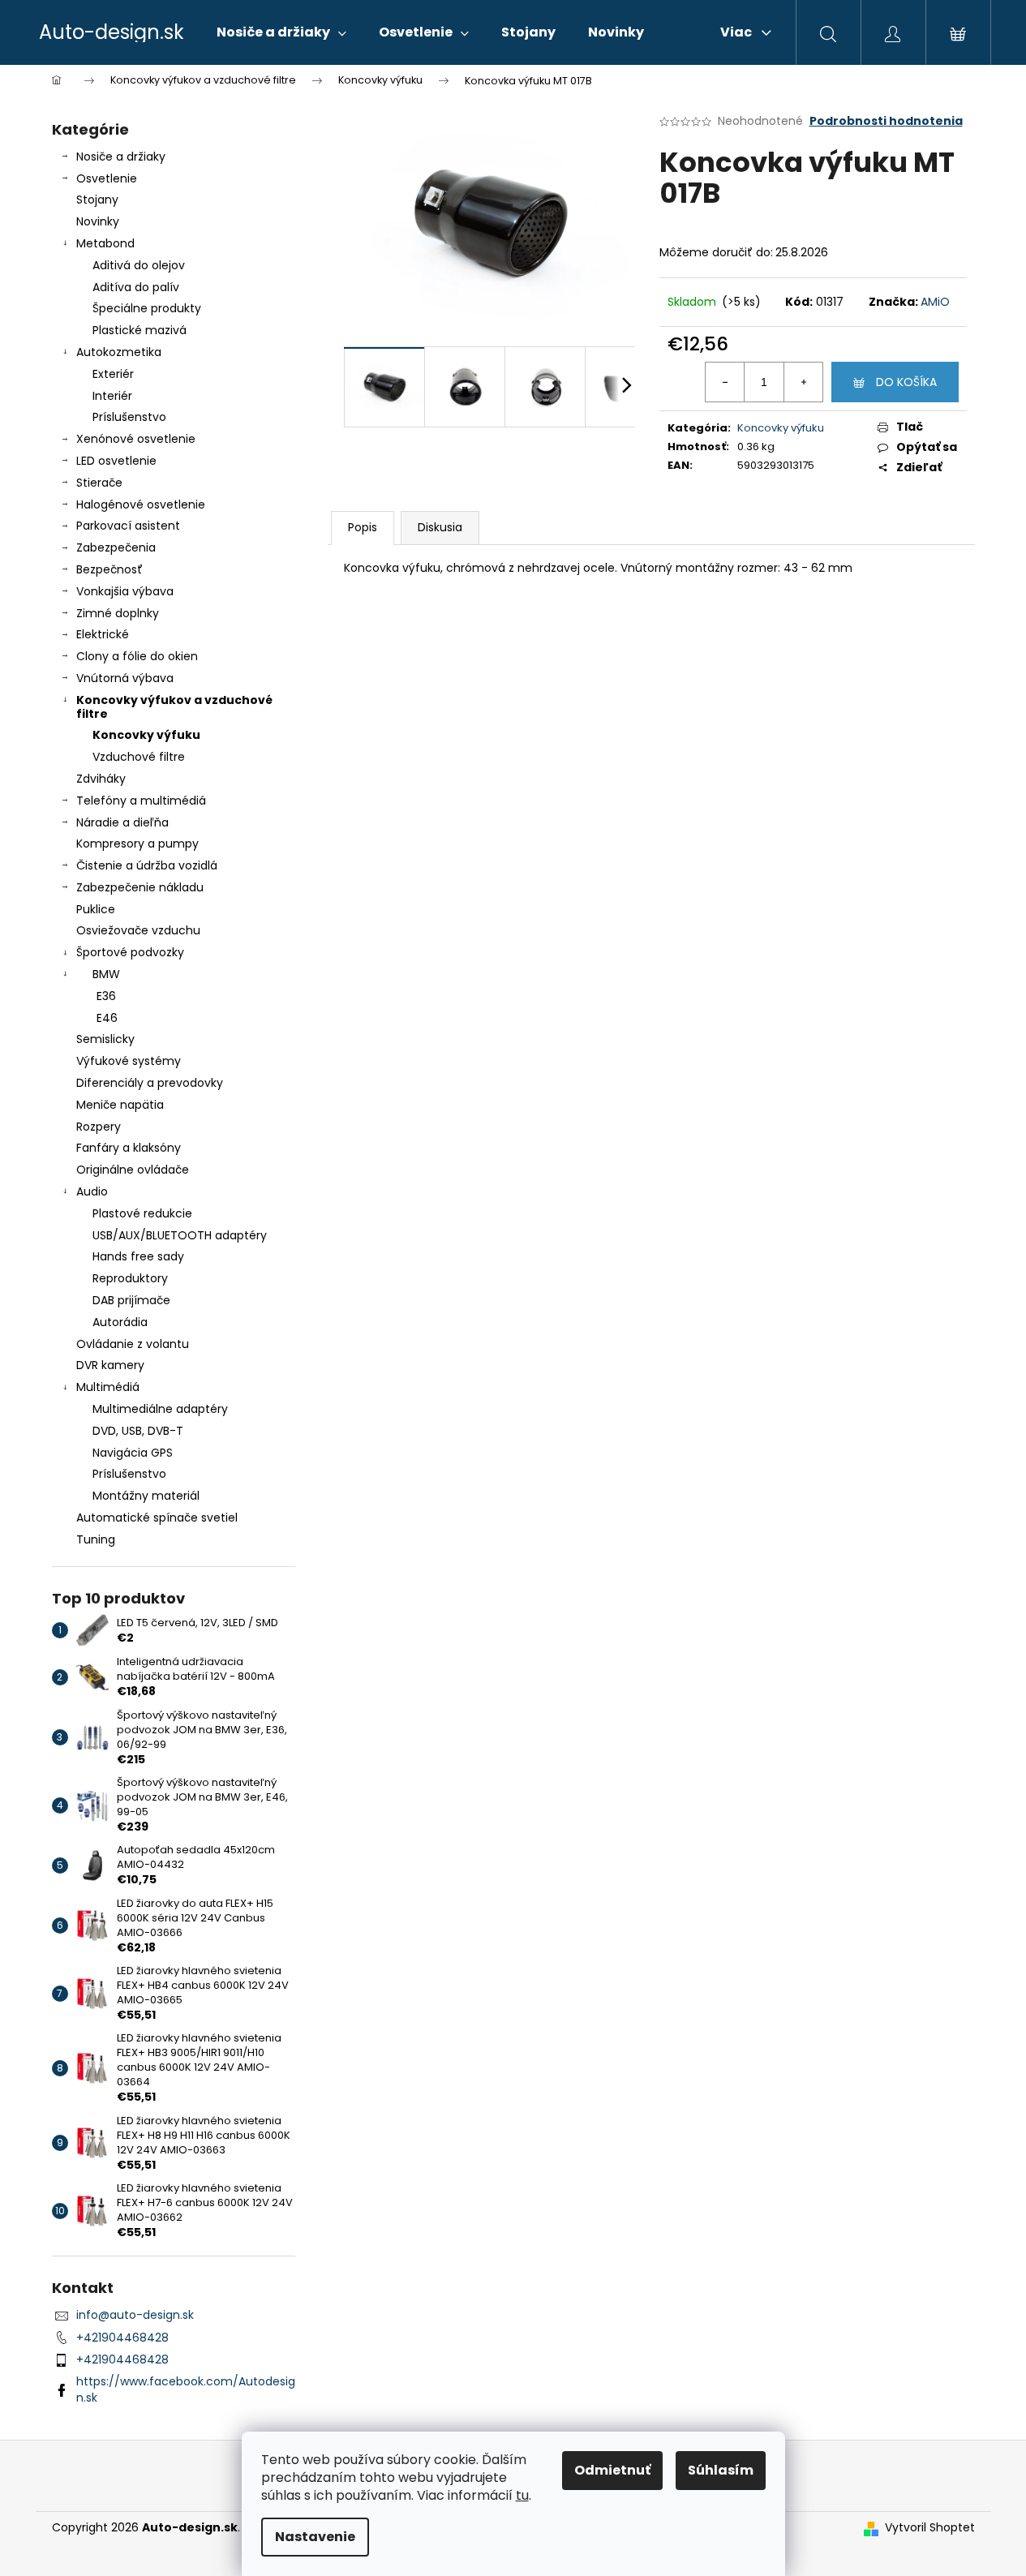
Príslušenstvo (129, 417)
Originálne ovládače (133, 1170)
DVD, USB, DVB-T (138, 1431)
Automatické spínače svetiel (157, 1518)
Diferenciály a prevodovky (150, 1083)
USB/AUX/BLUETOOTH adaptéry (180, 1235)
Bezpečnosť (109, 569)
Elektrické (103, 634)
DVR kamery (110, 1365)
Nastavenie (315, 2537)
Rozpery (99, 1127)
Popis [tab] (363, 527)
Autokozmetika (119, 352)
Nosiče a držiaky (121, 157)
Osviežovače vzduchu (138, 930)
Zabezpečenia (116, 547)
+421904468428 (122, 2338)
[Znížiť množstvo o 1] (725, 382)
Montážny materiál (146, 1496)
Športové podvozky (130, 952)
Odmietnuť (612, 2470)
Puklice (96, 909)
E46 (107, 1018)
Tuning (96, 1539)
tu (522, 2495)
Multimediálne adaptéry (160, 1409)
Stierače (99, 483)
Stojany (97, 200)
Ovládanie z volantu (133, 1344)
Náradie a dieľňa (122, 822)
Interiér (112, 396)
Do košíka (906, 382)
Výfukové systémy (129, 1061)
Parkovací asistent (128, 526)
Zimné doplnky (118, 613)
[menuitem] (281, 32)
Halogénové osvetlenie (141, 504)
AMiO (935, 302)
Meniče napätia (120, 1105)
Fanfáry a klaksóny (129, 1148)
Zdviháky (101, 779)
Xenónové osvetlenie (136, 439)
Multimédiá (108, 1387)
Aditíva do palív (136, 287)
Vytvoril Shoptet (930, 2528)
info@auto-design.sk (135, 2315)
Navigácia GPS (133, 1453)
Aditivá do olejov (139, 265)
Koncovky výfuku (146, 735)
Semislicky (105, 1039)
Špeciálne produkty (147, 308)
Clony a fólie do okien (137, 656)
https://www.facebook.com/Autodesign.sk (186, 2389)
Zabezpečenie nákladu (140, 887)
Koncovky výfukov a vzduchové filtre (174, 707)
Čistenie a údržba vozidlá (147, 865)
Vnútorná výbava (125, 678)
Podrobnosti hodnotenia (886, 121)
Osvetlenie (107, 178)
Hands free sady (138, 1256)
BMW (106, 974)
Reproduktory (130, 1278)
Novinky (98, 221)
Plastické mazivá (140, 330)
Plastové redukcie (142, 1213)
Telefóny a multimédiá (141, 801)
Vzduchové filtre (139, 757)
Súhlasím (721, 2470)
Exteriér (113, 374)
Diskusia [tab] (440, 527)
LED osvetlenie (116, 461)
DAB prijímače (131, 1300)
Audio (92, 1191)
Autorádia (120, 1322)
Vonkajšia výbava (125, 591)
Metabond (105, 243)
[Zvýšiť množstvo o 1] (803, 382)
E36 (106, 996)
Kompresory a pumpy (137, 844)
